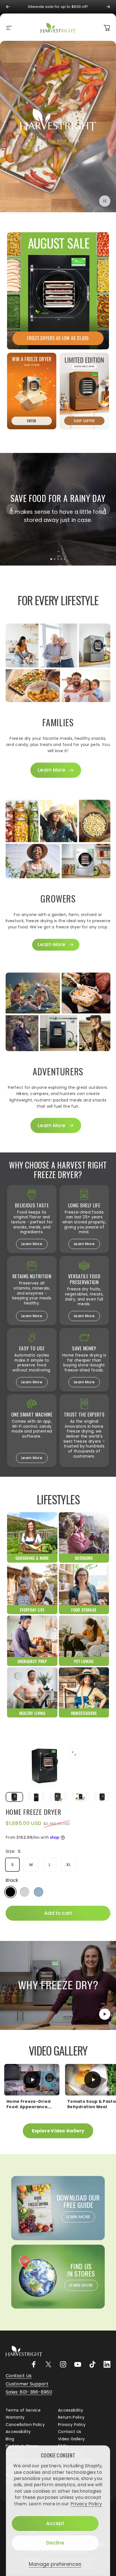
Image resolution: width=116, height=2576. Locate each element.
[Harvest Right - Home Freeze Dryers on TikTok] (92, 2364)
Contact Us (70, 2432)
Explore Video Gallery (58, 2131)
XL (68, 1865)
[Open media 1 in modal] (74, 1753)
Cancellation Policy (25, 2425)
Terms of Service (23, 2410)
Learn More (32, 1244)
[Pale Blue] (39, 1892)
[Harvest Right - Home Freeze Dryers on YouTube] (78, 2364)
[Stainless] (24, 1892)
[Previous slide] (12, 509)
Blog (10, 2439)
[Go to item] (14, 1797)
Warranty (15, 2418)
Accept (55, 2523)
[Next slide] (104, 509)
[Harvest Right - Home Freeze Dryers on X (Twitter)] (48, 2364)
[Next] (108, 7)
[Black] (10, 1892)
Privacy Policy (86, 2504)
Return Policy (71, 2418)
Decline (55, 2543)
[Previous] (8, 7)
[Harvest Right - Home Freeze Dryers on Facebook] (34, 2364)
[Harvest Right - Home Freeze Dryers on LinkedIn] (107, 2364)
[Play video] (58, 1985)
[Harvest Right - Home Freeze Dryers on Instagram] (63, 2364)
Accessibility (71, 2410)
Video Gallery (71, 2439)
